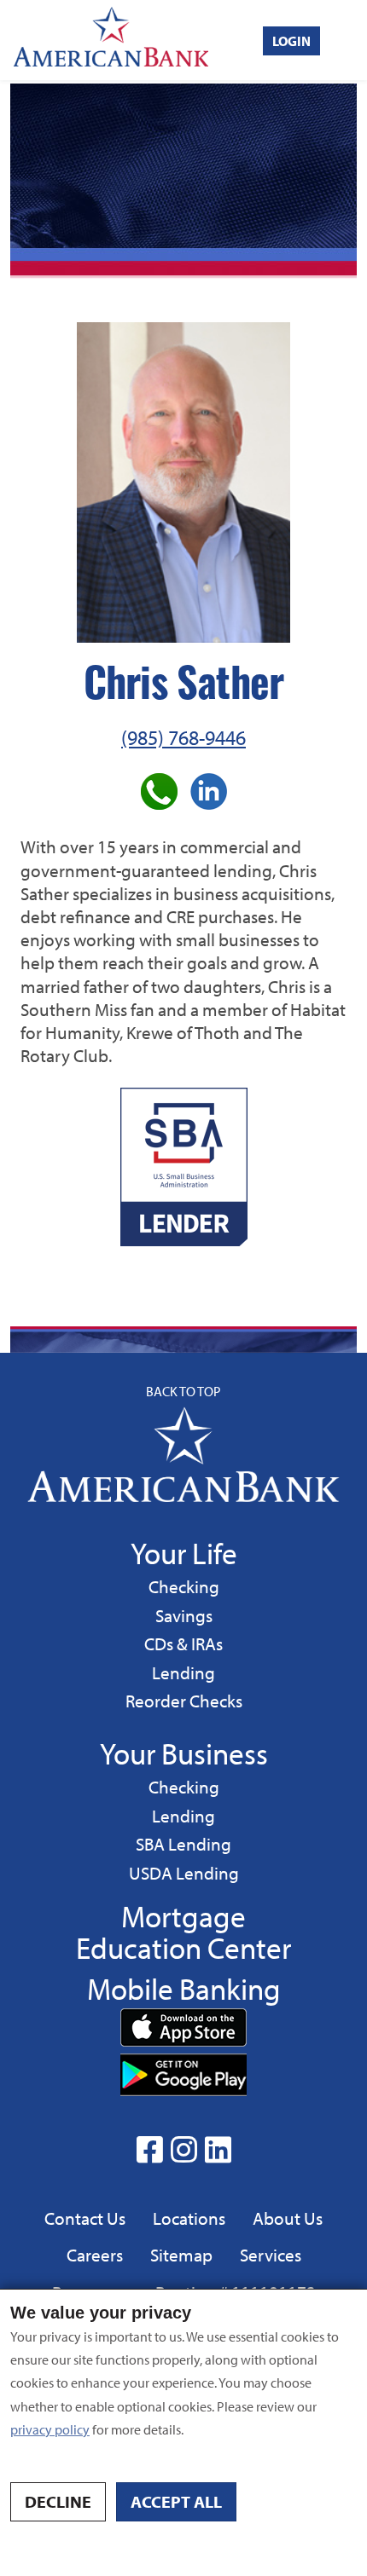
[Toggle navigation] (351, 40)
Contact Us (85, 2218)
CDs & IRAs (183, 1643)
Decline (58, 2501)
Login (291, 41)
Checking (183, 1586)
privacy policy (50, 2429)
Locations (189, 2218)
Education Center (183, 1947)
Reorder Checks (184, 1701)
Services (271, 2255)
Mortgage (183, 1916)
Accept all (176, 2501)
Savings (186, 1615)
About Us (288, 2218)
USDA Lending (183, 1872)
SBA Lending (183, 1843)
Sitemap (181, 2255)
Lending (183, 1672)
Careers (95, 2255)
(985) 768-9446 (183, 737)
